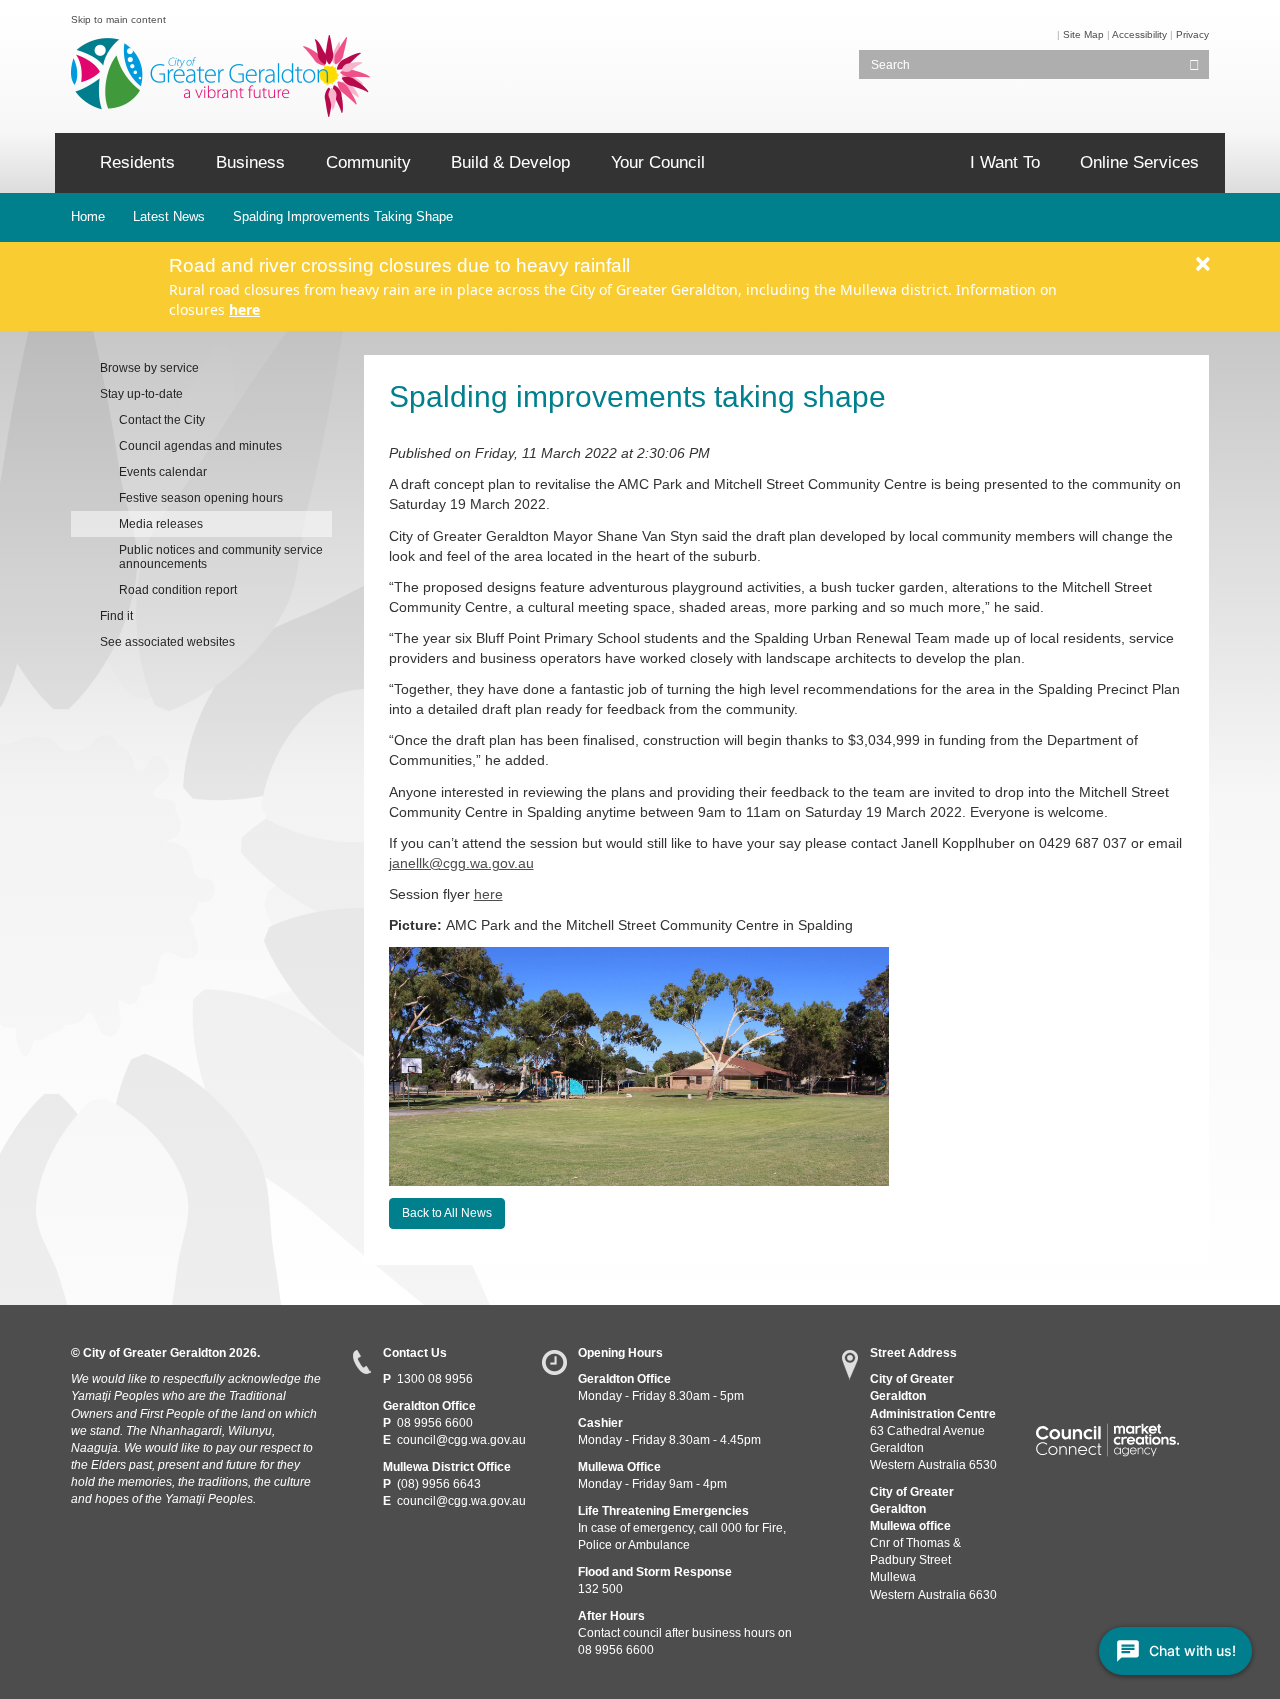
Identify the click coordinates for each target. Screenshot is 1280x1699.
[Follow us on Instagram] (1158, 1359)
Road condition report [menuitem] (178, 590)
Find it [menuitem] (116, 616)
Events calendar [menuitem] (163, 472)
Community (368, 162)
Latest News (169, 216)
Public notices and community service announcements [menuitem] (221, 557)
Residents (137, 162)
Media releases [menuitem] (161, 524)
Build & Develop (510, 162)
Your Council (658, 162)
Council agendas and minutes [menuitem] (200, 446)
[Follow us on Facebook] (1048, 1359)
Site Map (1083, 34)
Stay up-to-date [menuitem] (141, 394)
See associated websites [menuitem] (167, 642)
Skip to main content (118, 19)
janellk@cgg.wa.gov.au (461, 863)
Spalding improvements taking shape (343, 216)
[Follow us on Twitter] (1085, 1359)
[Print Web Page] (1055, 34)
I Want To (1005, 162)
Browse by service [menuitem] (149, 368)
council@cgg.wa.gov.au (461, 1440)
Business (250, 162)
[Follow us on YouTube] (1121, 1359)
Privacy (1192, 34)
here (244, 309)
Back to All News (447, 1213)
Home (88, 216)
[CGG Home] (70, 163)
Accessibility (1139, 34)
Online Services (1139, 162)
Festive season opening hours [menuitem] (201, 498)
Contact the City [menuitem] (162, 420)
